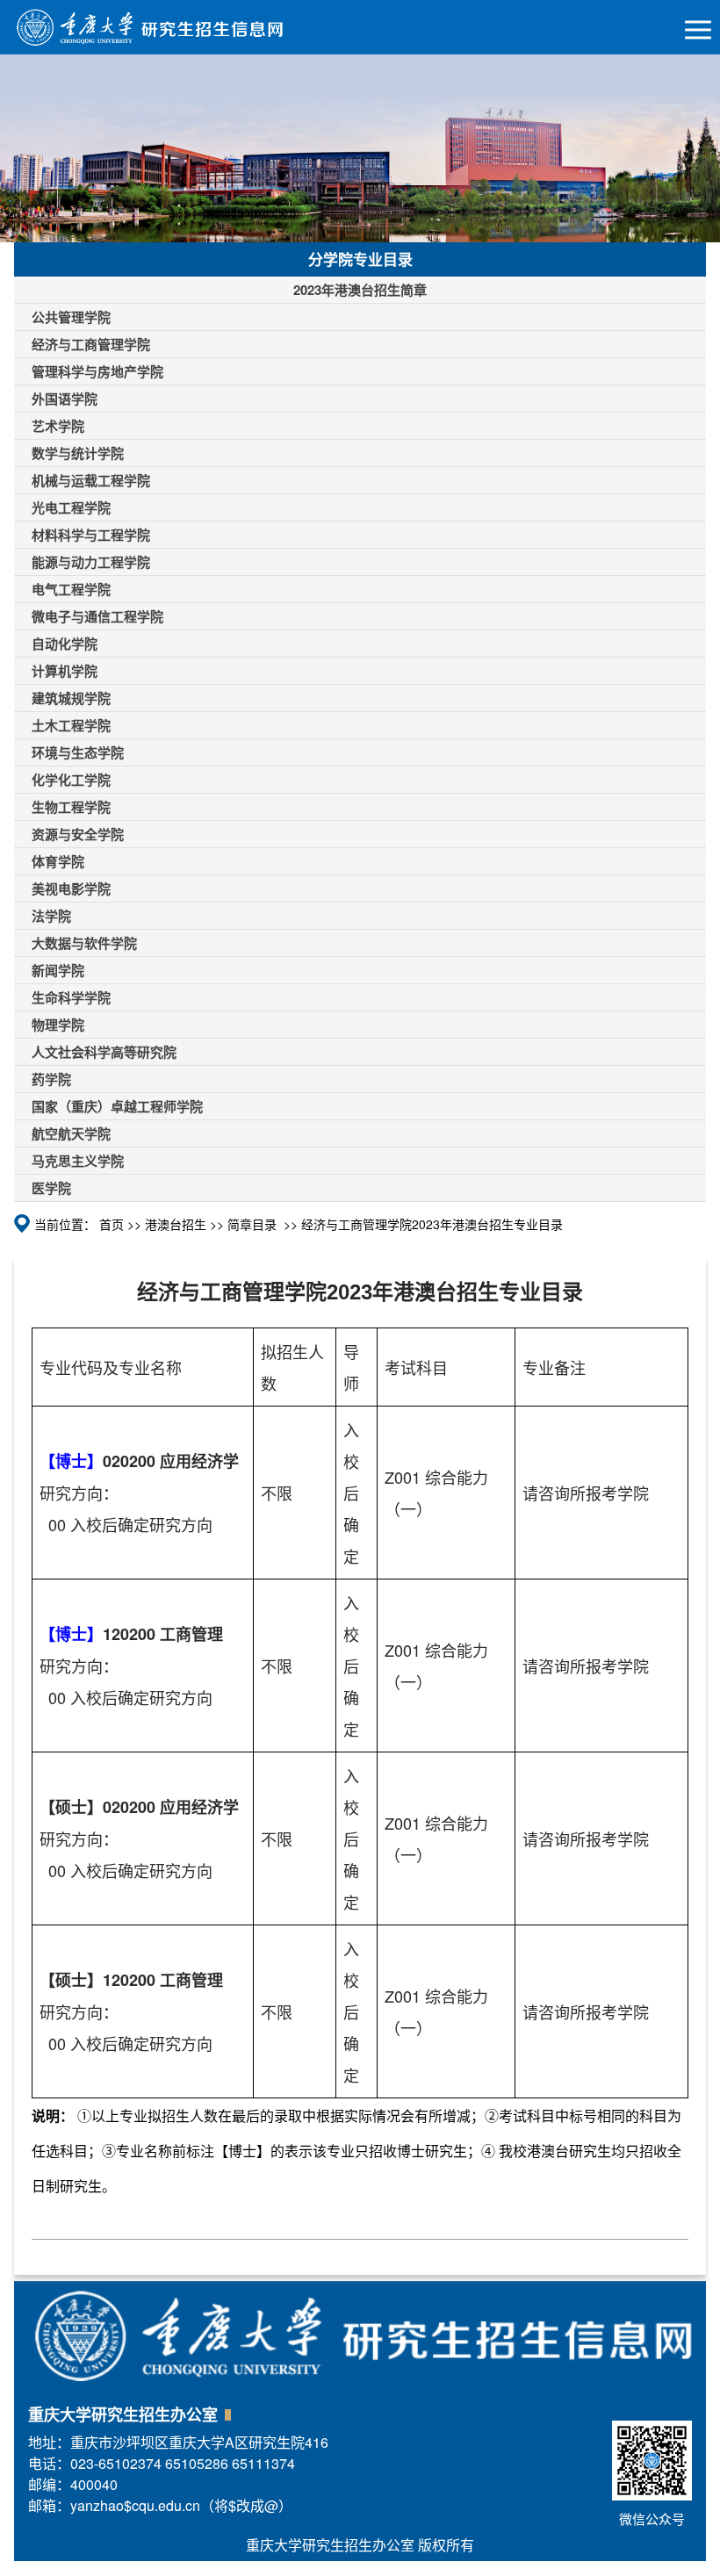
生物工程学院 (71, 807)
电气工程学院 (71, 589)
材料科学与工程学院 (91, 535)
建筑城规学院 (71, 698)
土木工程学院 (71, 725)
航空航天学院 (71, 1133)
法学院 (51, 916)
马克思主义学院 (78, 1161)
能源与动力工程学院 (91, 562)
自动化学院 (65, 644)
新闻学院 (58, 970)
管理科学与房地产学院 (97, 371)
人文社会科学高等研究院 (104, 1052)
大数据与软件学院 (84, 943)
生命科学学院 (71, 997)
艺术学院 (58, 426)
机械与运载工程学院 (91, 480)
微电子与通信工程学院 (97, 616)
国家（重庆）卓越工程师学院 (117, 1106)
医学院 (51, 1188)
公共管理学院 (71, 317)
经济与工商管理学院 (91, 344)
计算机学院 (65, 671)
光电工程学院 (71, 507)
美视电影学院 (71, 889)
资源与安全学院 (78, 834)
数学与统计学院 (78, 453)
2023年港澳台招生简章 (360, 290)
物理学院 (58, 1025)
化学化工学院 (71, 780)
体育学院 (58, 861)
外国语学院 (65, 399)
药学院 (51, 1079)
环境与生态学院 (78, 752)
